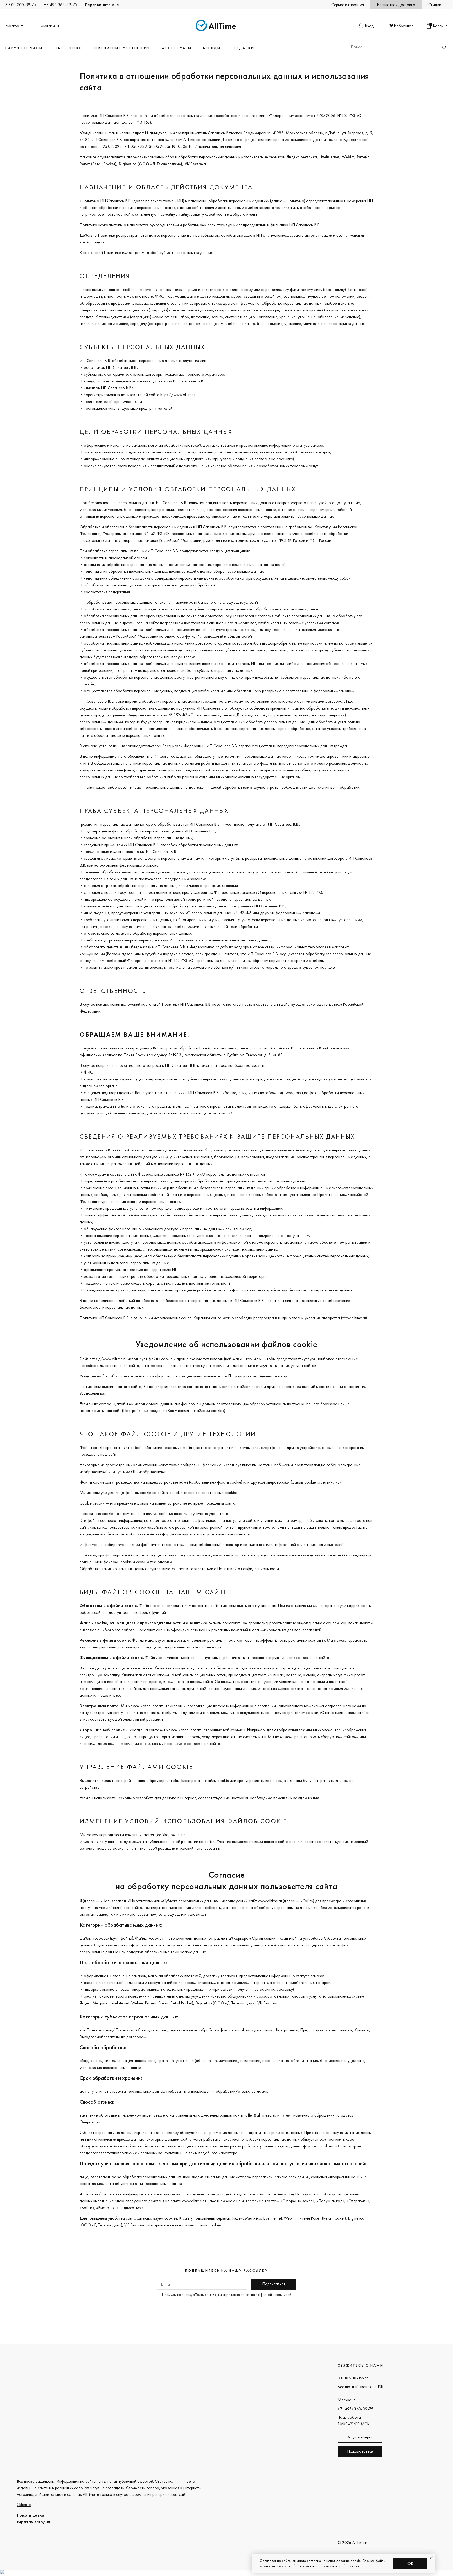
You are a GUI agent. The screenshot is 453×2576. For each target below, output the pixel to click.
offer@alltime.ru (258, 2115)
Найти (444, 47)
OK (410, 2564)
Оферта (24, 2505)
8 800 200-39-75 (21, 5)
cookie (356, 2561)
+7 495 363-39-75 (61, 5)
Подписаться (274, 2284)
